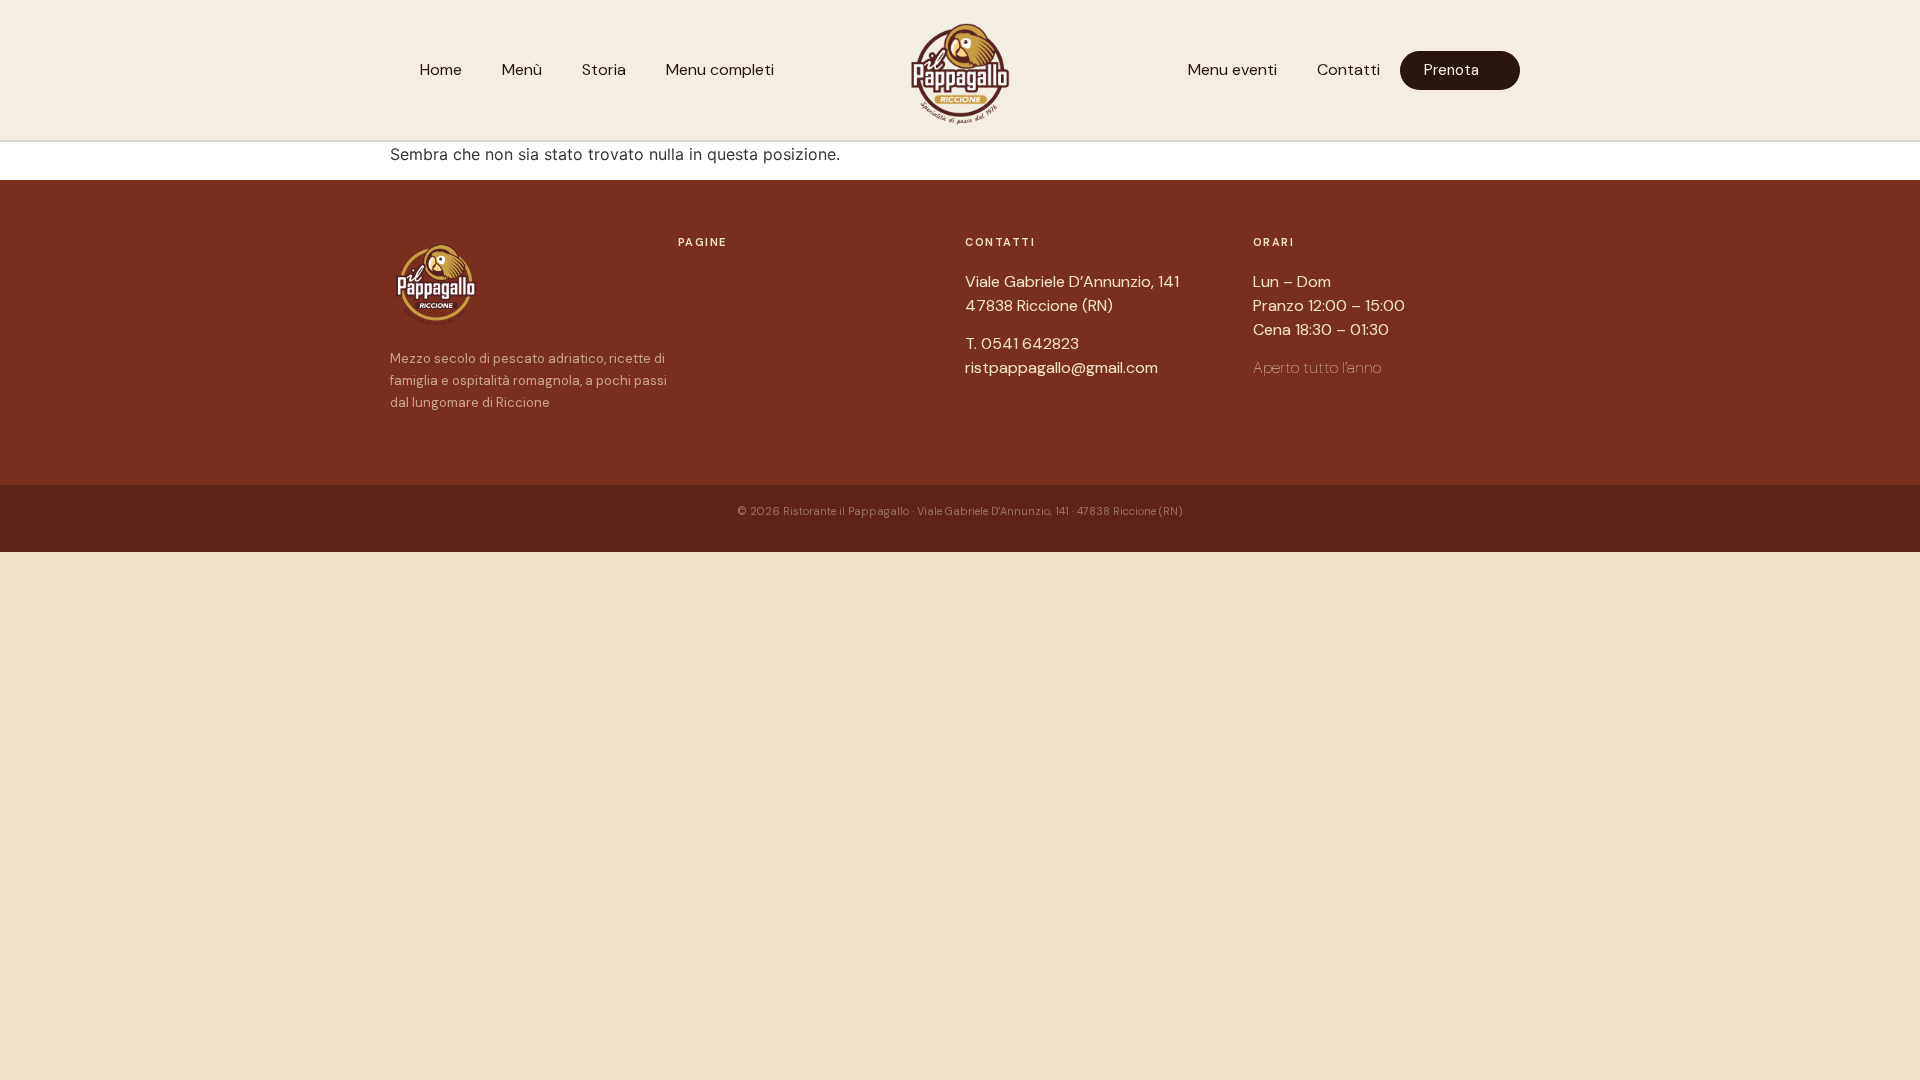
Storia (604, 69)
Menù (522, 69)
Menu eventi (1232, 69)
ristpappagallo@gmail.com (1061, 367)
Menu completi (720, 69)
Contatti (1348, 69)
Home (441, 69)
